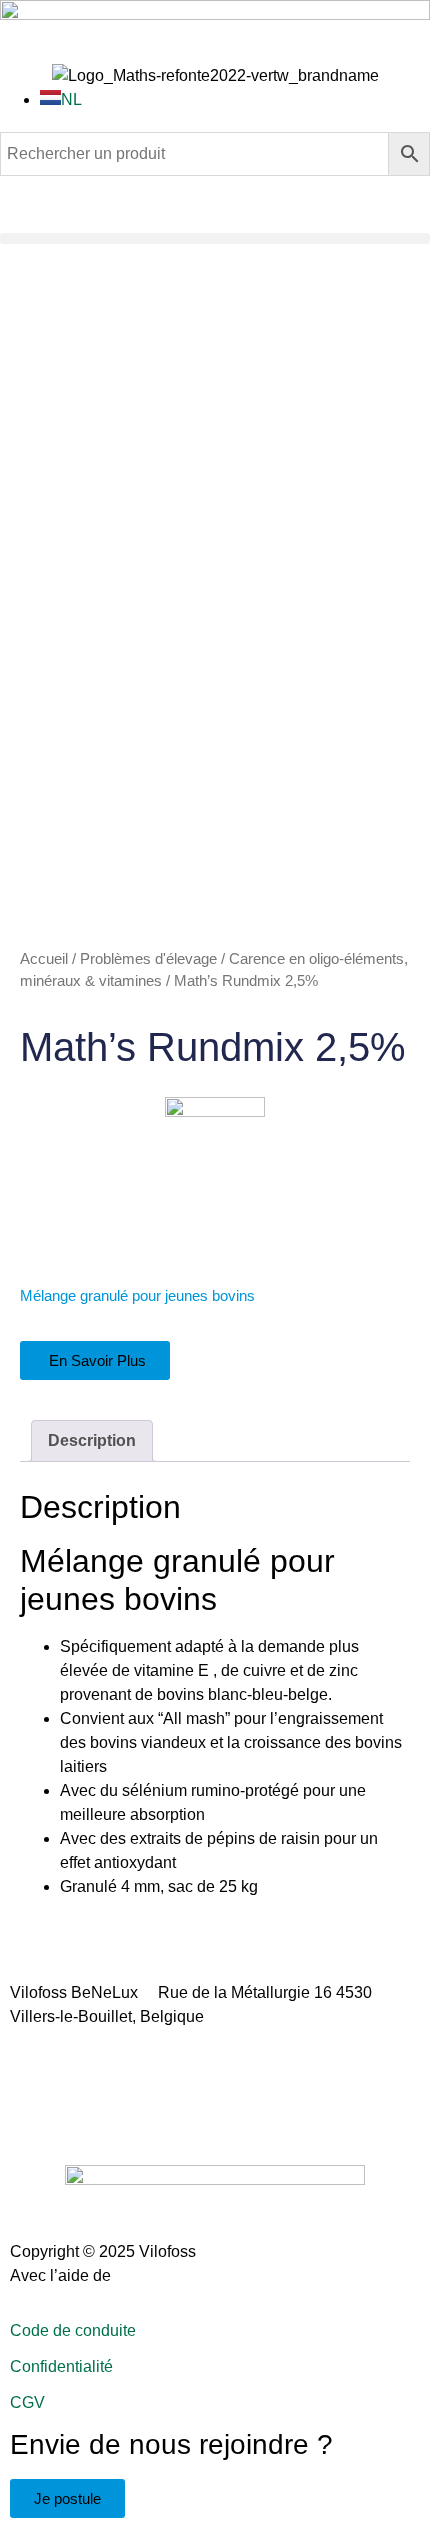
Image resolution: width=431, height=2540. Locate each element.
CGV (27, 2402)
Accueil (44, 959)
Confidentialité (61, 2366)
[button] (215, 238)
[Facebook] (35, 2112)
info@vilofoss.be (281, 2016)
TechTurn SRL (166, 2275)
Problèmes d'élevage (148, 959)
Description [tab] (92, 1440)
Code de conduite (73, 2330)
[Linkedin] (89, 2112)
